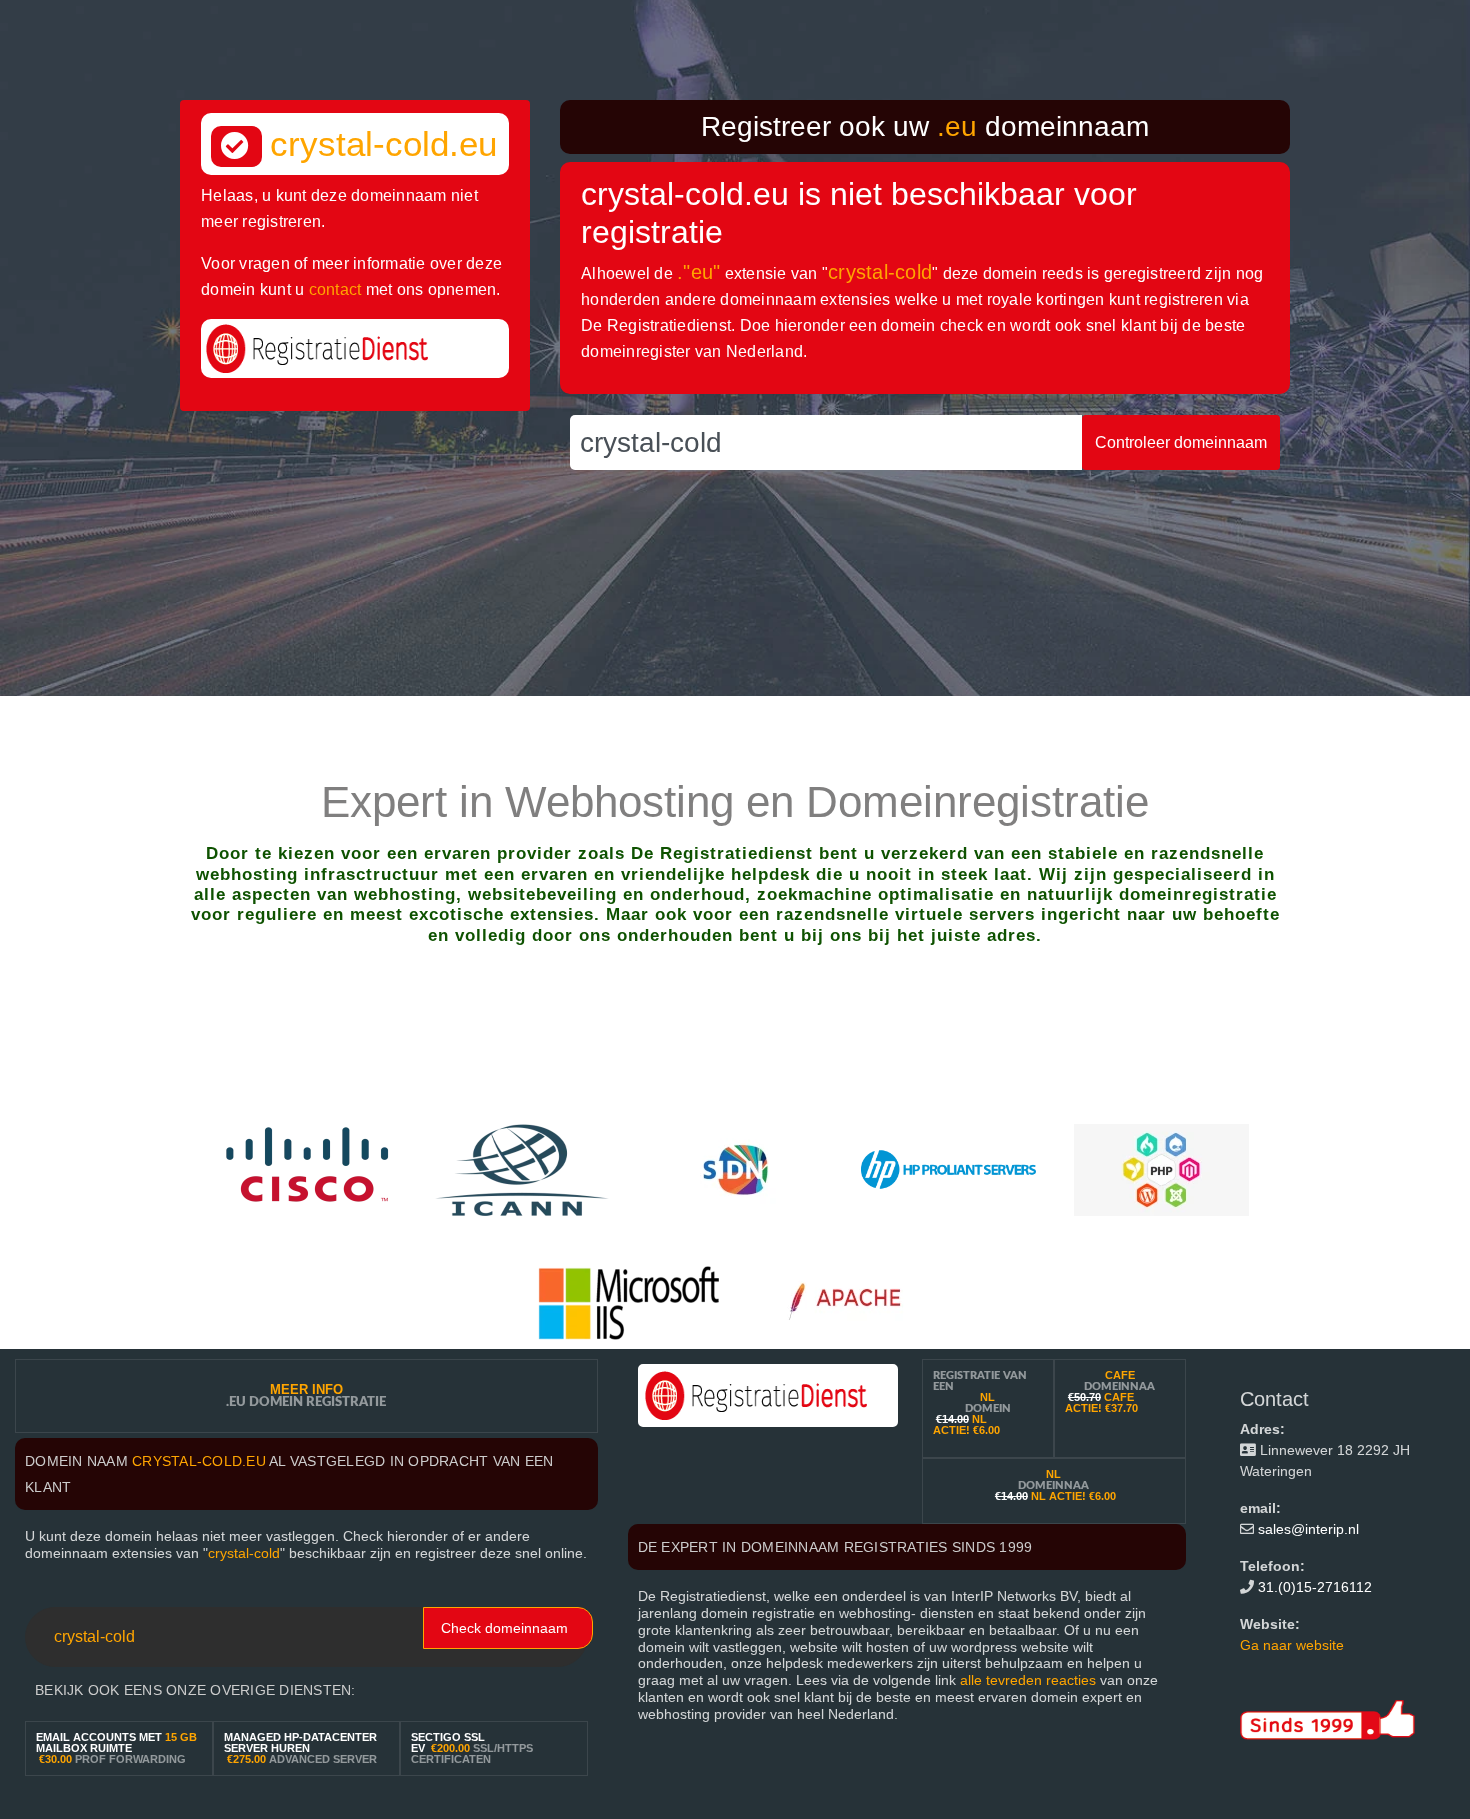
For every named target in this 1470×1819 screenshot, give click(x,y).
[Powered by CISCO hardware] (309, 1168)
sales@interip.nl (1308, 1529)
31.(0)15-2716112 (1315, 1587)
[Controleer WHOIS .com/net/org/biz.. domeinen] (522, 1168)
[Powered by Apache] (854, 1301)
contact (335, 289)
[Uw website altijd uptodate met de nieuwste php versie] (1161, 1168)
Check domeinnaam (504, 1628)
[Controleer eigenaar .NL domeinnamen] (735, 1168)
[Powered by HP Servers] (948, 1168)
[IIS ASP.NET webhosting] (629, 1301)
